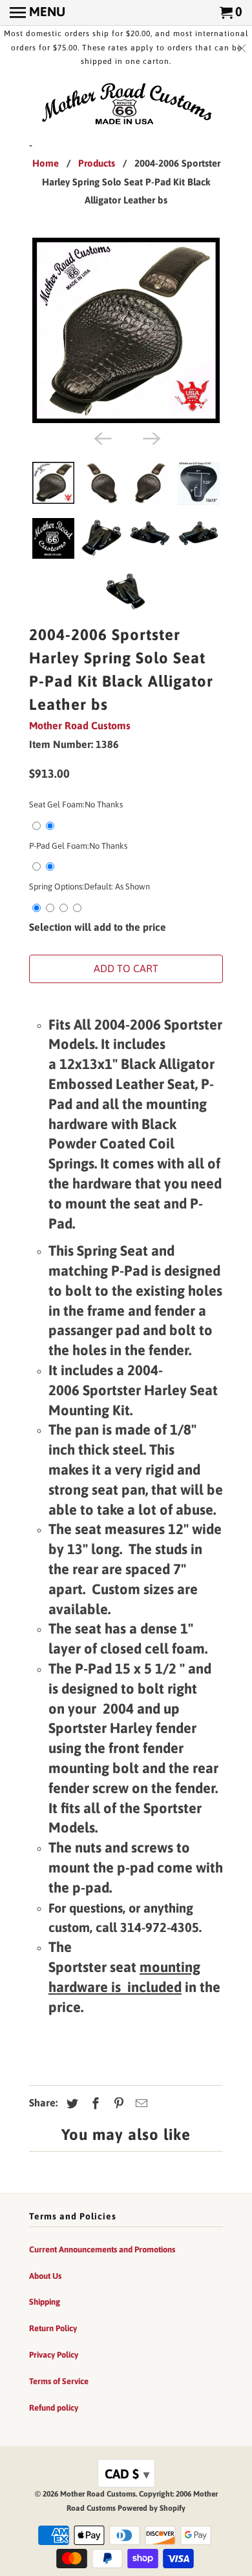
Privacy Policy (54, 2355)
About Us (45, 2276)
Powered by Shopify (152, 2508)
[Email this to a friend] (140, 2103)
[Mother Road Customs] (126, 105)
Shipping (45, 2302)
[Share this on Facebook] (94, 2103)
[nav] (37, 13)
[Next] (151, 437)
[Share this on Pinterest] (117, 2103)
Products (97, 163)
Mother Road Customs (80, 725)
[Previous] (101, 437)
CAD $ (127, 2474)
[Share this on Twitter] (70, 2103)
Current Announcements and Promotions (102, 2249)
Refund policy (54, 2408)
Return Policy (53, 2328)
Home (46, 163)
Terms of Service (59, 2381)
